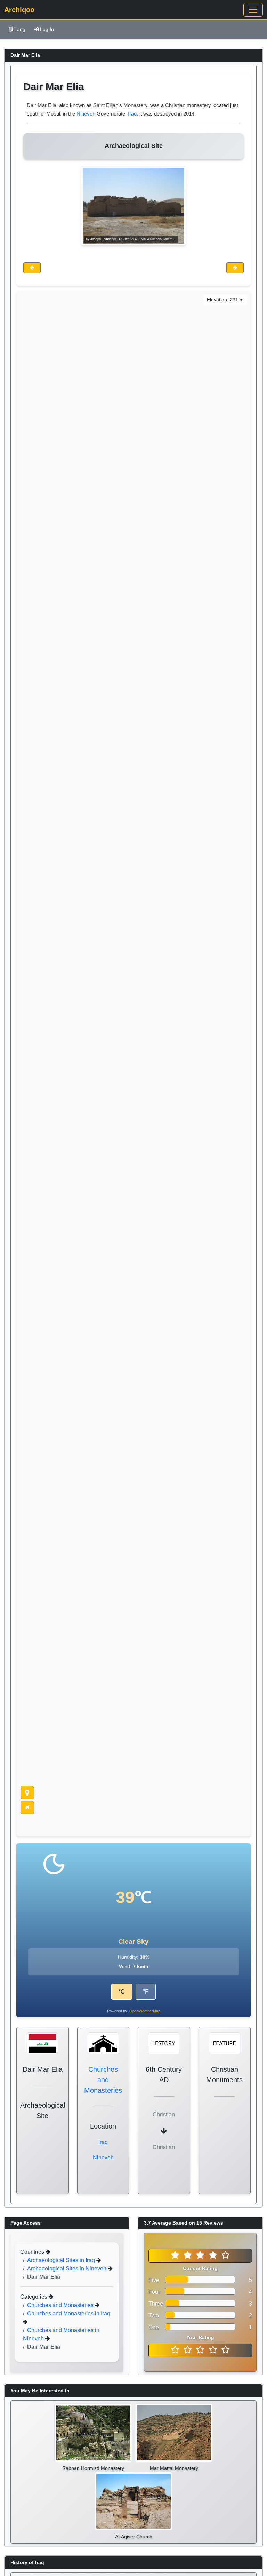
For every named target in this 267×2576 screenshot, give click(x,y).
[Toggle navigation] (253, 10)
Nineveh (86, 114)
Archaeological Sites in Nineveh (67, 2269)
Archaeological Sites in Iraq (62, 2260)
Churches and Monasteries (103, 2080)
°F (146, 1992)
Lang (20, 29)
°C (122, 1992)
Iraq (132, 114)
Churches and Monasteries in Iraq (69, 2313)
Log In (47, 29)
